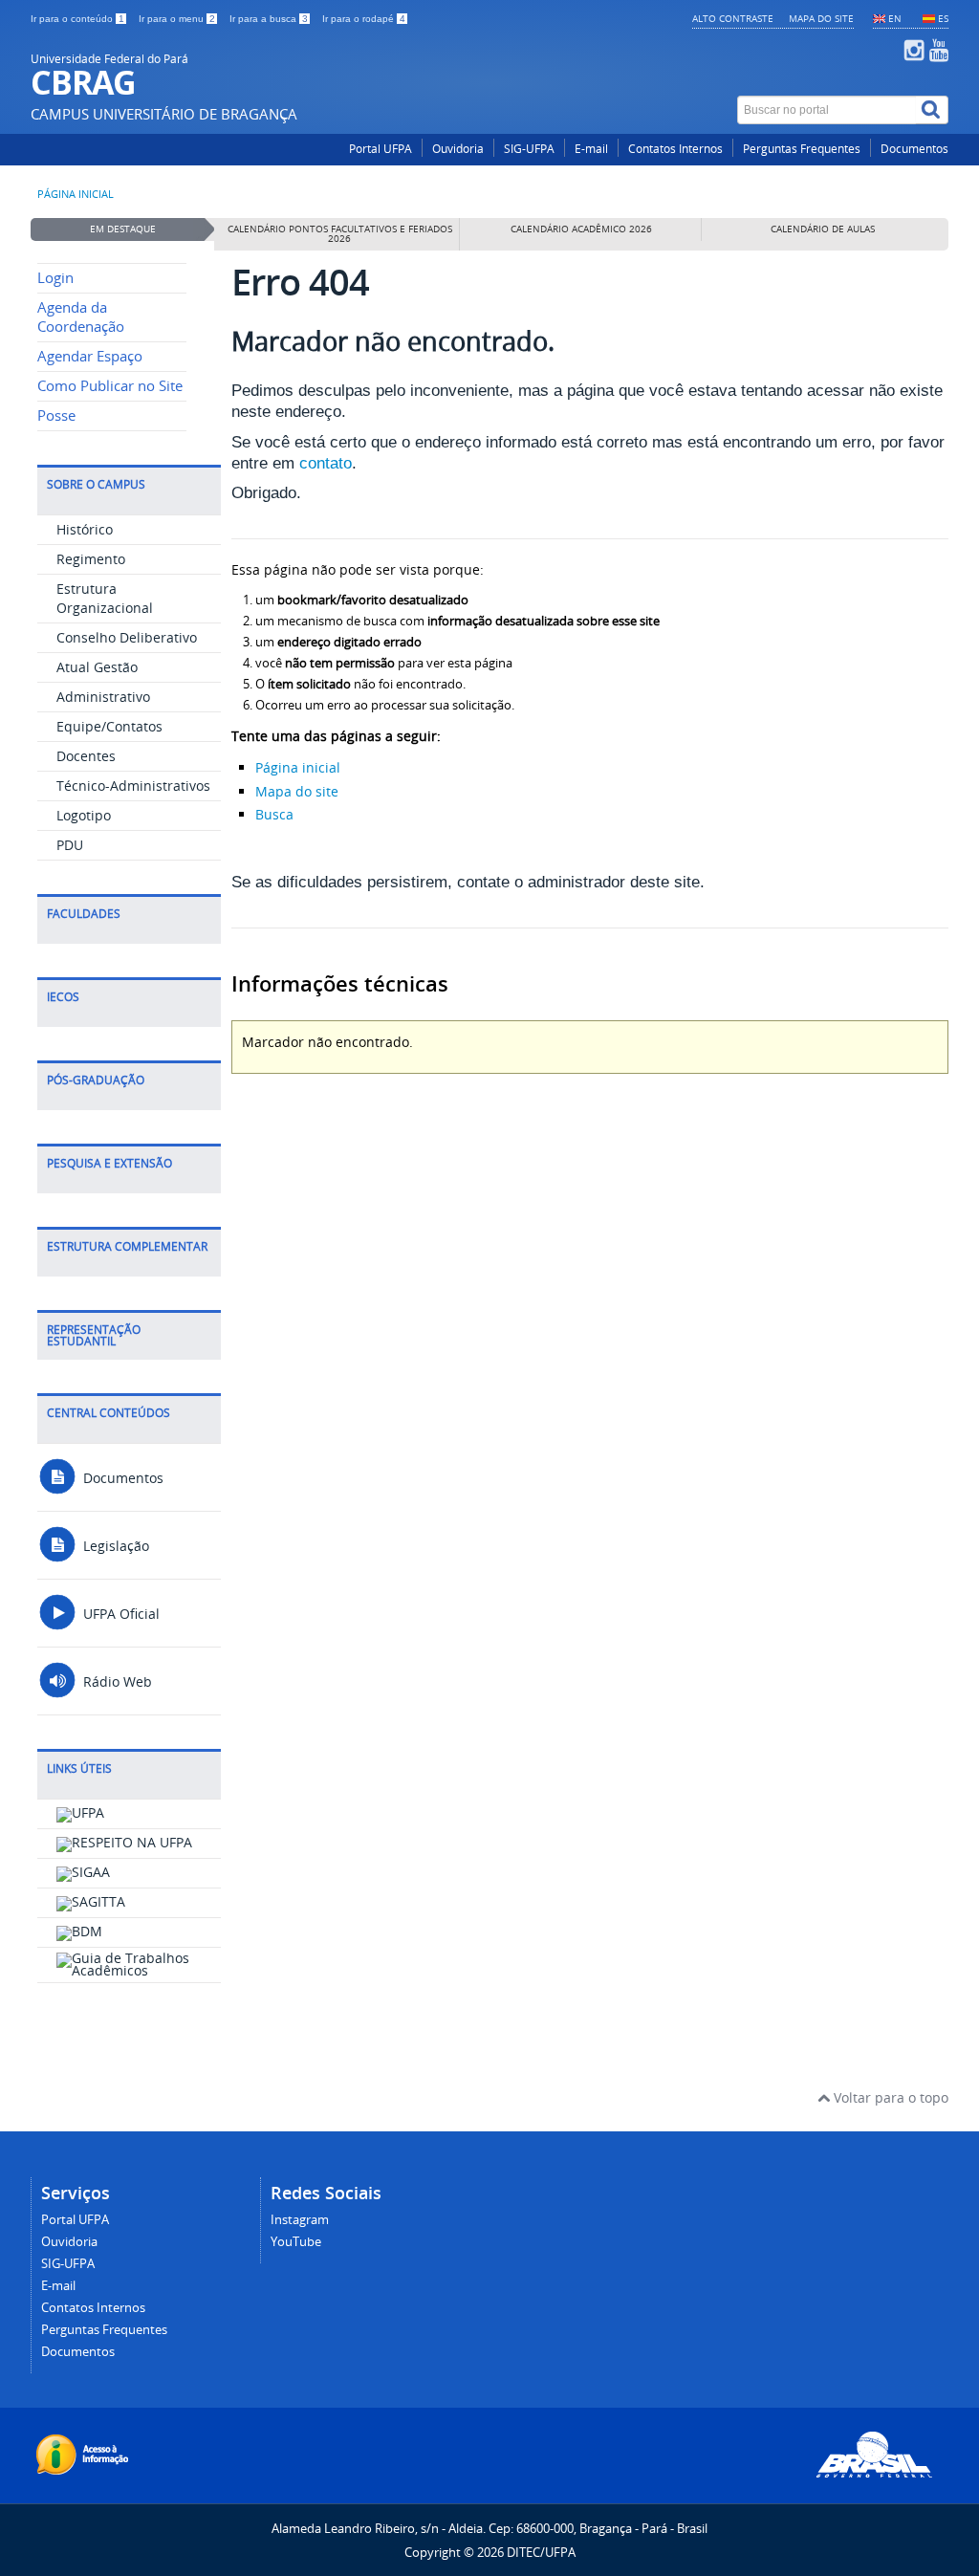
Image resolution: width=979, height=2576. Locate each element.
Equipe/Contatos (109, 726)
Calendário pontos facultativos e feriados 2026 (340, 234)
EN (895, 18)
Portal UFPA (381, 149)
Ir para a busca (269, 19)
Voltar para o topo (889, 2097)
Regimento (91, 559)
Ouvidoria (458, 149)
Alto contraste (733, 18)
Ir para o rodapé (364, 19)
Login (55, 278)
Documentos (914, 149)
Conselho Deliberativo (127, 637)
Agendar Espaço (90, 356)
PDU (70, 845)
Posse (56, 415)
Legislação (114, 1546)
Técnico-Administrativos (133, 786)
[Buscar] (932, 110)
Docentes (86, 756)
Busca (274, 814)
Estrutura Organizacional (105, 598)
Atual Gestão (97, 667)
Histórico (85, 529)
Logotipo (84, 815)
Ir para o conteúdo (77, 19)
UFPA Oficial (120, 1614)
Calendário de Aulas (823, 229)
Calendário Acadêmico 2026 (581, 229)
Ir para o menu (177, 19)
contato (326, 463)
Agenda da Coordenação (81, 317)
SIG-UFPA (529, 149)
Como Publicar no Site (110, 386)
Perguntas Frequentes (802, 149)
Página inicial (76, 194)
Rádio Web (116, 1681)
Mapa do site (821, 18)
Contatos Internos (675, 149)
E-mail (591, 149)
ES (943, 18)
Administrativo (103, 697)
